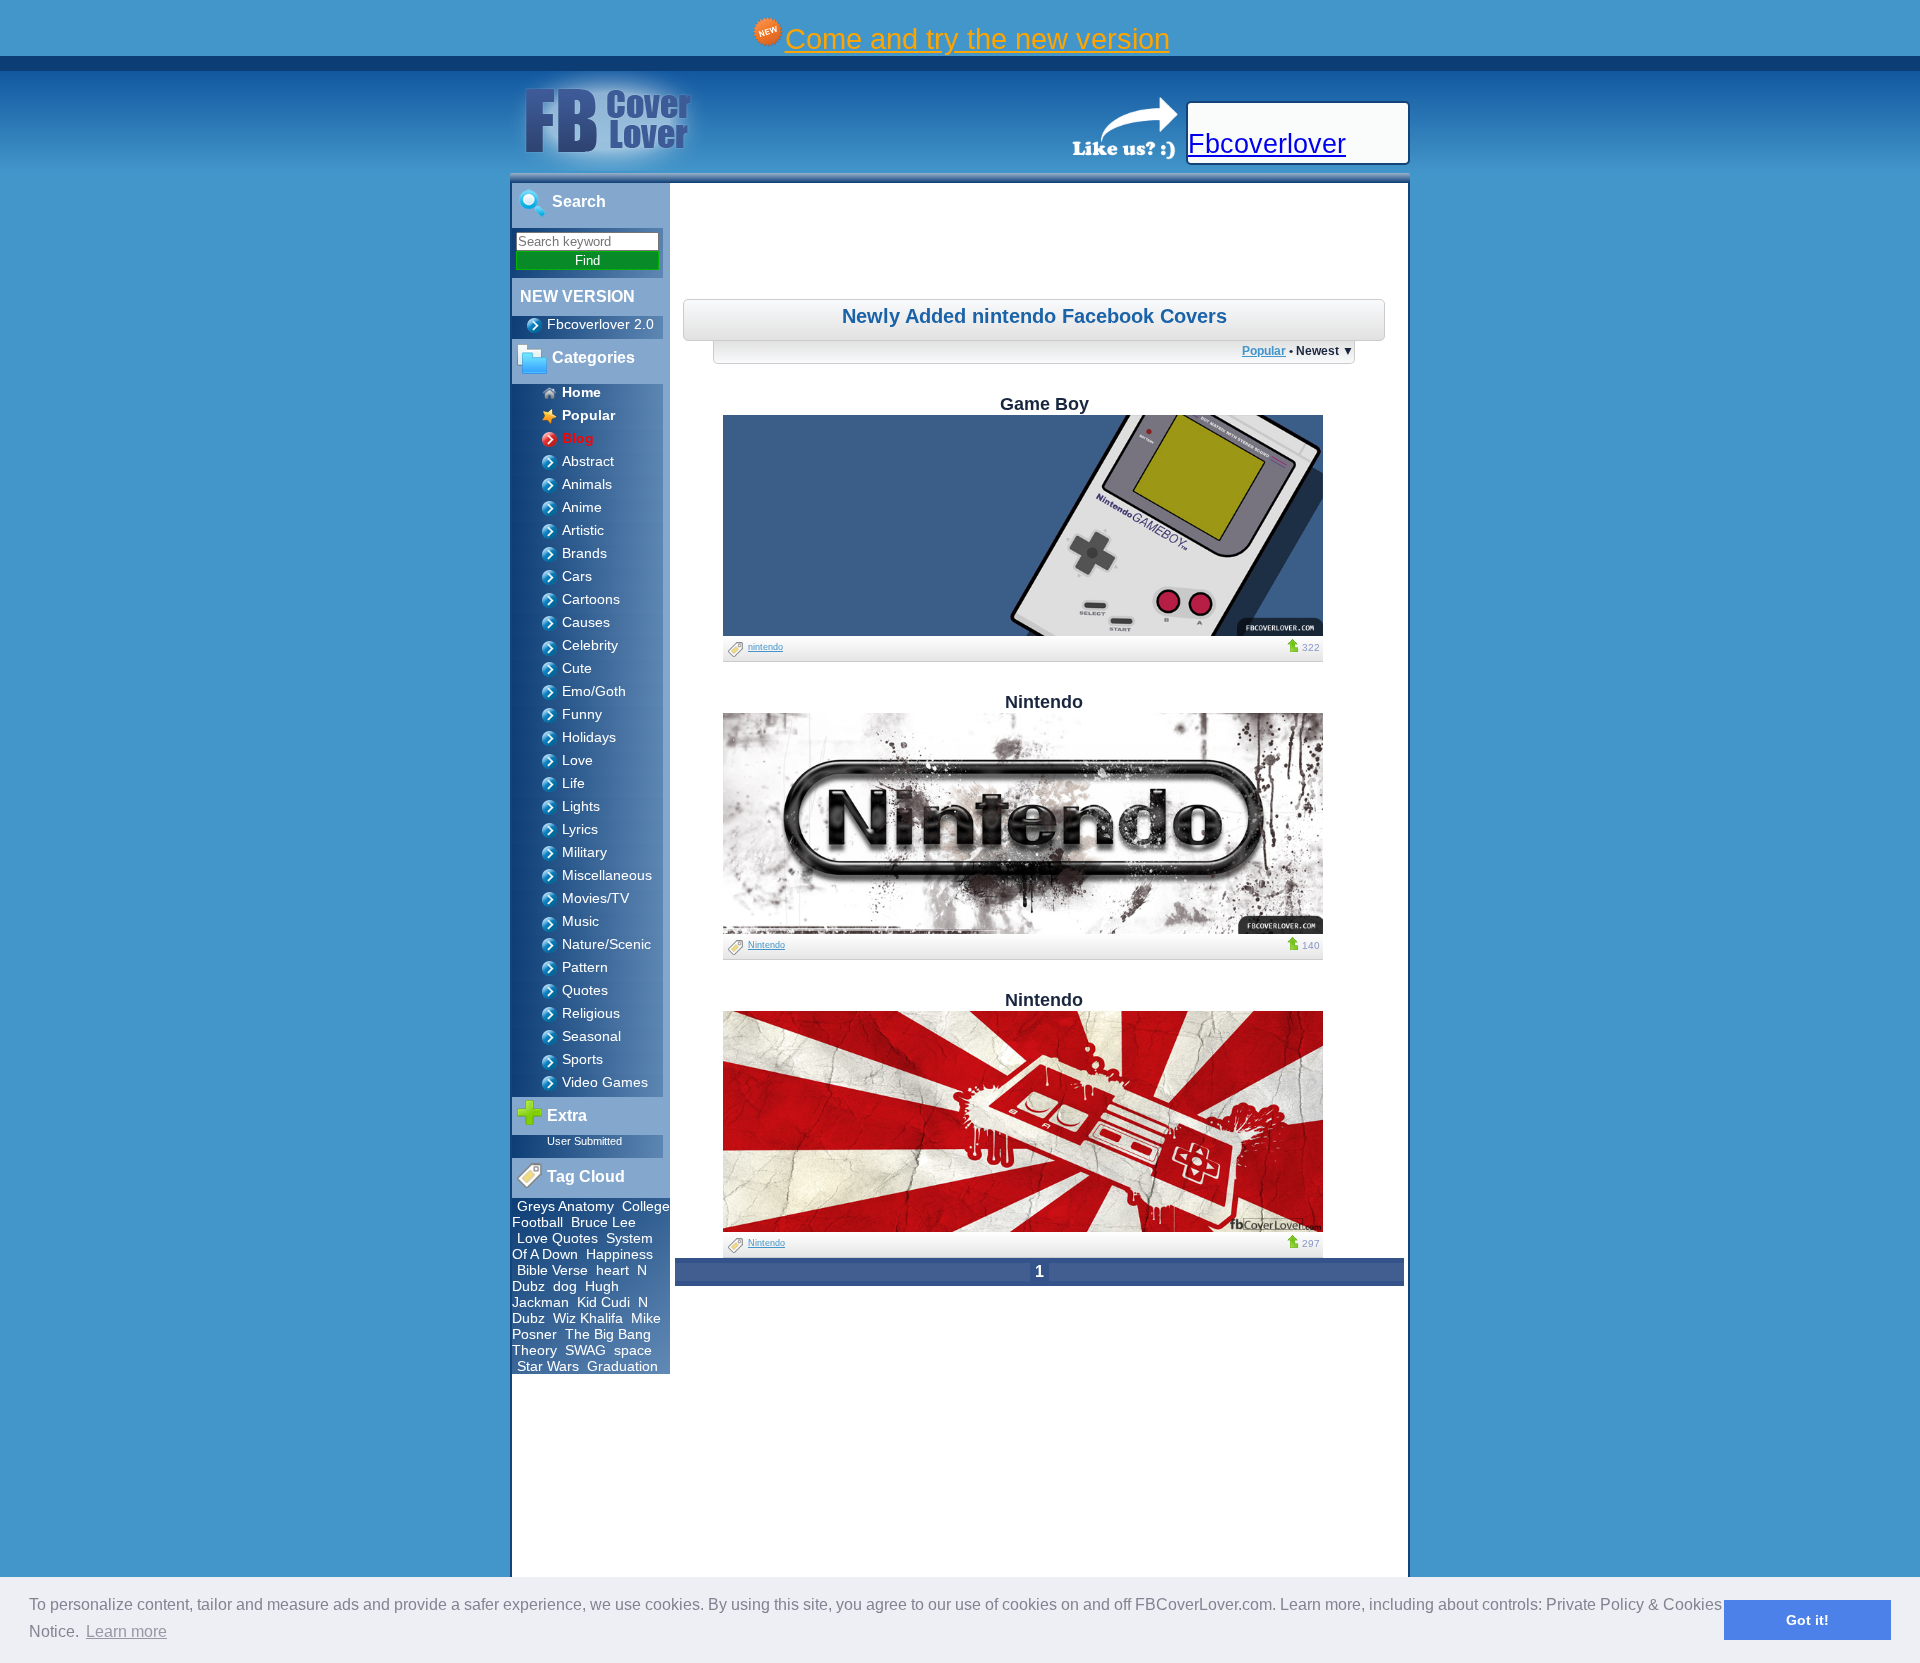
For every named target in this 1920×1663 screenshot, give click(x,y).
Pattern (585, 967)
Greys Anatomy (565, 1206)
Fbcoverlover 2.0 (600, 324)
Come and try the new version (977, 38)
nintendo (765, 647)
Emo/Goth (594, 691)
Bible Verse (552, 1270)
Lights (581, 806)
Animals (587, 484)
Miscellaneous (607, 875)
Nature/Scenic (606, 944)
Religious (591, 1013)
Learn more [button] (126, 1631)
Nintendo (766, 945)
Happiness (619, 1254)
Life (573, 783)
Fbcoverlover (1267, 144)
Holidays (589, 737)
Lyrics (580, 829)
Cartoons (591, 599)
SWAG (585, 1350)
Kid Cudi (603, 1302)
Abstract (588, 461)
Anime (582, 507)
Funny (582, 714)
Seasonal (591, 1036)
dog (565, 1286)
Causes (586, 622)
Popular (1264, 350)
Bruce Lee (603, 1222)
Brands (584, 553)
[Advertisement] (1042, 244)
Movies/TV (595, 898)
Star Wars (548, 1366)
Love (577, 760)
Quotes (585, 990)
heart (612, 1270)
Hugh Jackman (565, 1294)
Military (584, 852)
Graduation (622, 1366)
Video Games (605, 1082)
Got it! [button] (1807, 1620)
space (633, 1350)
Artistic (583, 530)
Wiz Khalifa (588, 1318)
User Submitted (584, 1141)
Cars (577, 576)
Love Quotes (557, 1238)
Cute (577, 668)
